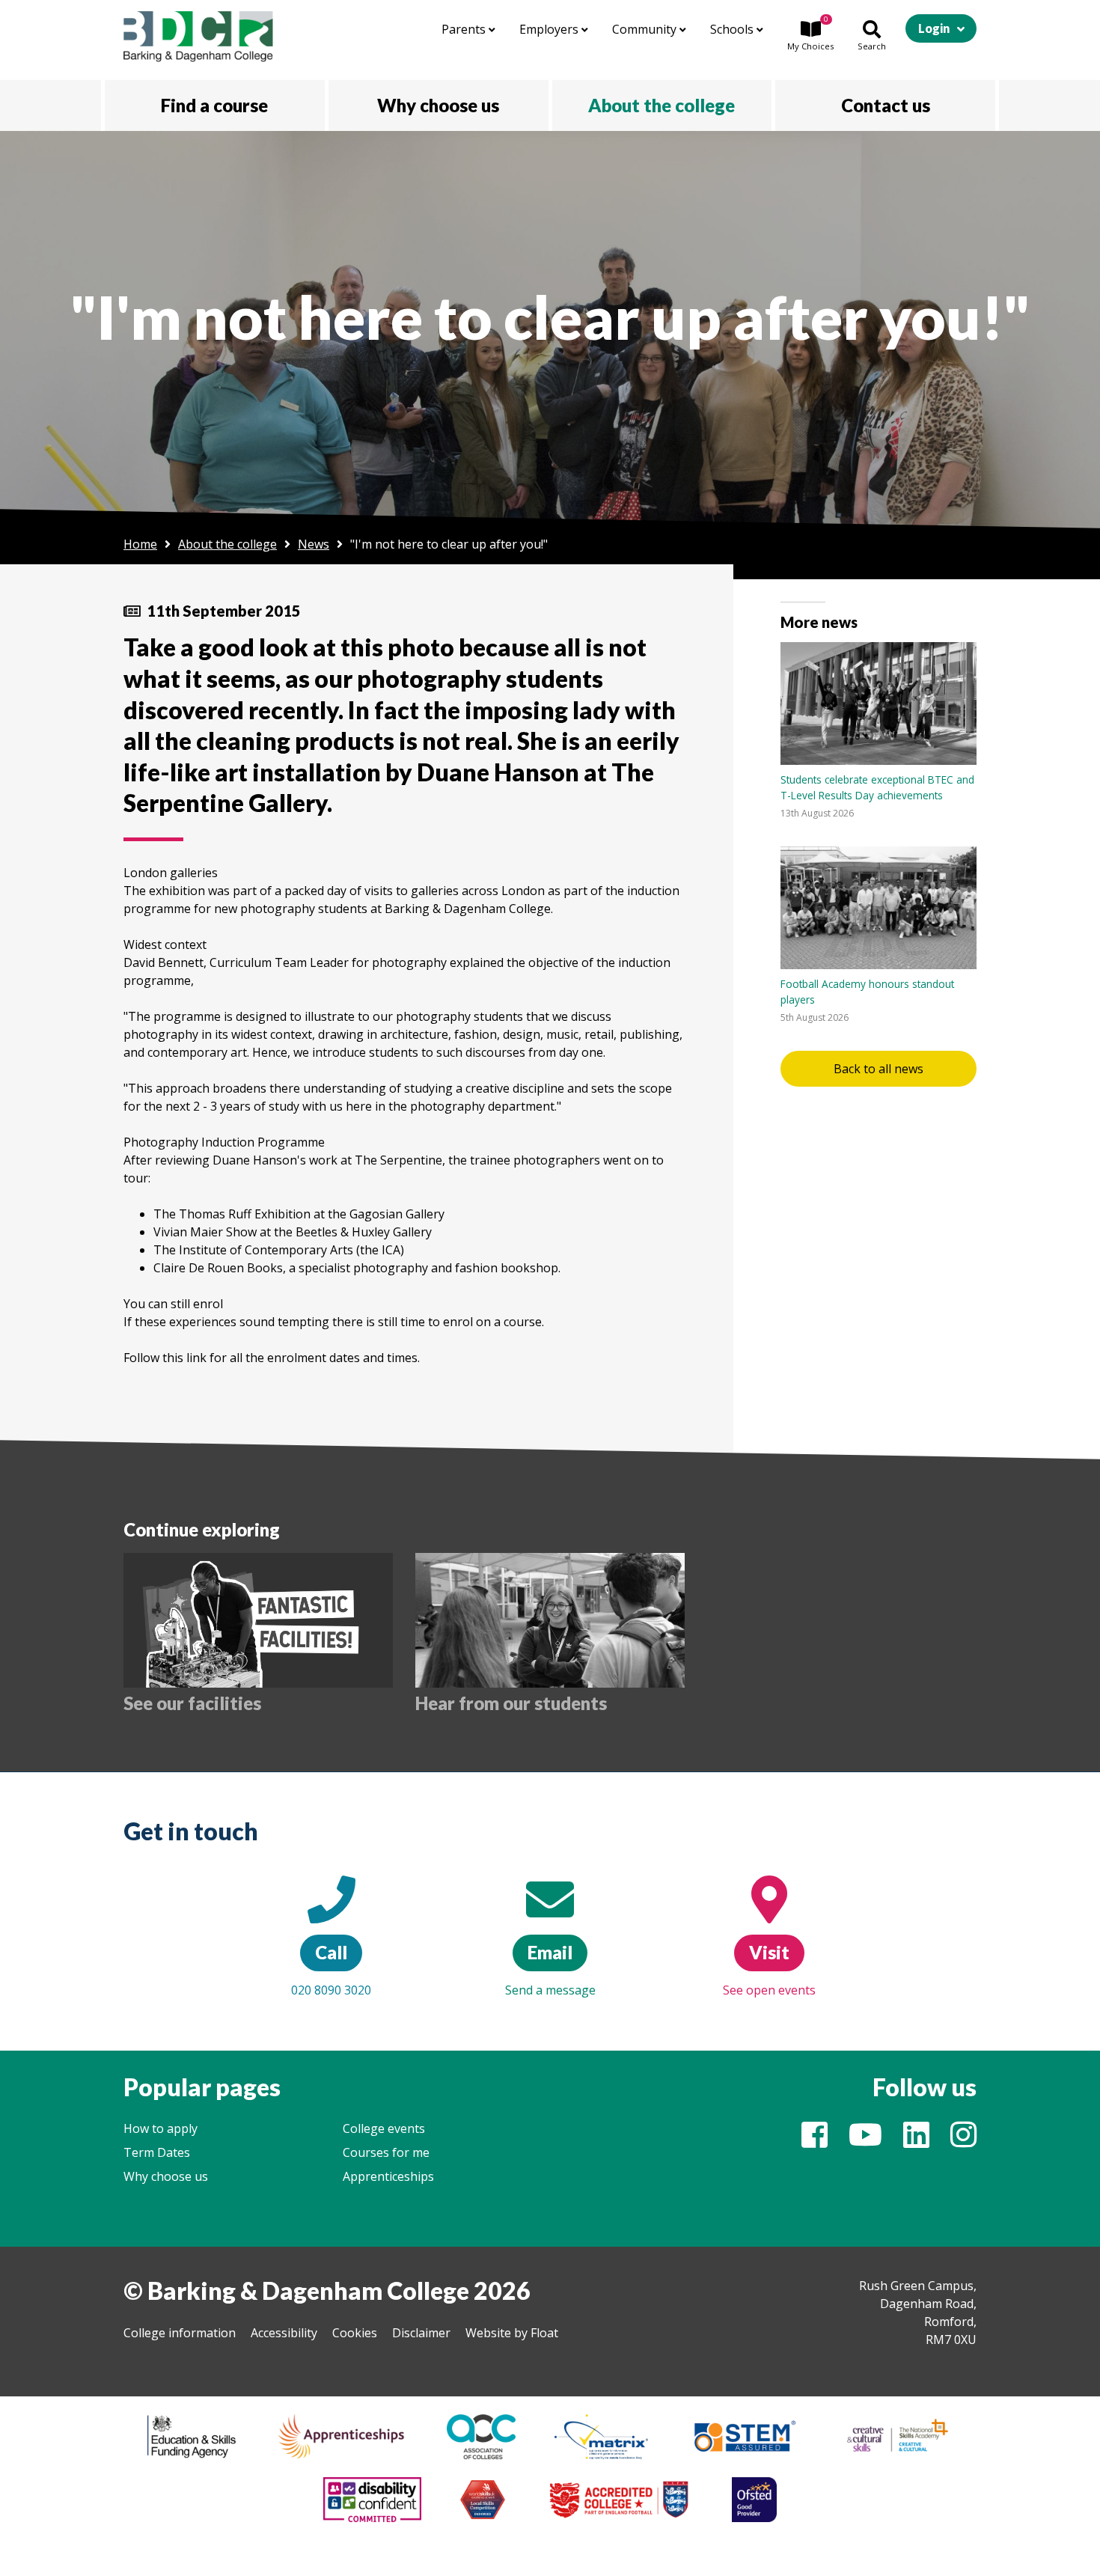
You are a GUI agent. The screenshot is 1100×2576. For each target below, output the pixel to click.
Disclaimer (421, 2333)
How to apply (161, 2128)
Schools (733, 29)
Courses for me (386, 2152)
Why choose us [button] (438, 105)
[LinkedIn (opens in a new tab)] (916, 2141)
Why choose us (166, 2176)
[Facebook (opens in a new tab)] (815, 2141)
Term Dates (157, 2152)
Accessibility (284, 2333)
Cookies (355, 2333)
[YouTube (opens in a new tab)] (865, 2141)
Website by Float (512, 2333)
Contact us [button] (886, 105)
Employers (550, 29)
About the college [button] (661, 105)
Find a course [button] (214, 105)
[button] (810, 37)
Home (140, 544)
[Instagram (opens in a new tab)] (963, 2141)
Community (646, 29)
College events (384, 2128)
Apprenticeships (388, 2176)
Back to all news (879, 1069)
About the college (227, 544)
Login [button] (934, 28)
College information (180, 2333)
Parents (465, 29)
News (314, 544)
